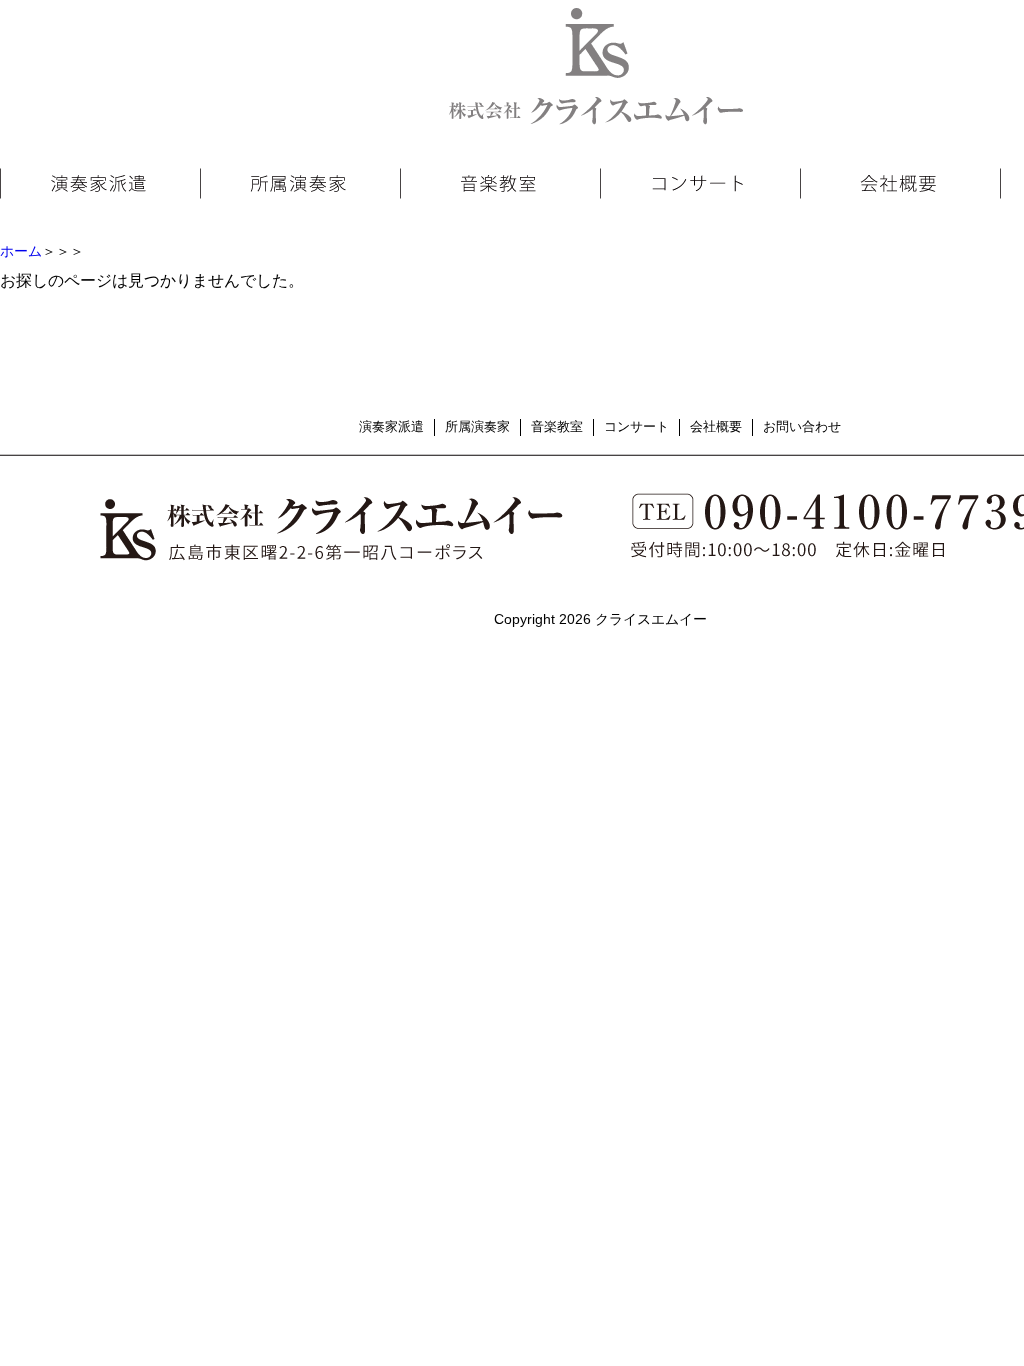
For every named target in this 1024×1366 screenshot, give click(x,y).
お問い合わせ (802, 426)
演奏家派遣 (391, 426)
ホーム (21, 251)
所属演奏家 (477, 426)
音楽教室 (557, 426)
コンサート (636, 426)
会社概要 (716, 426)
